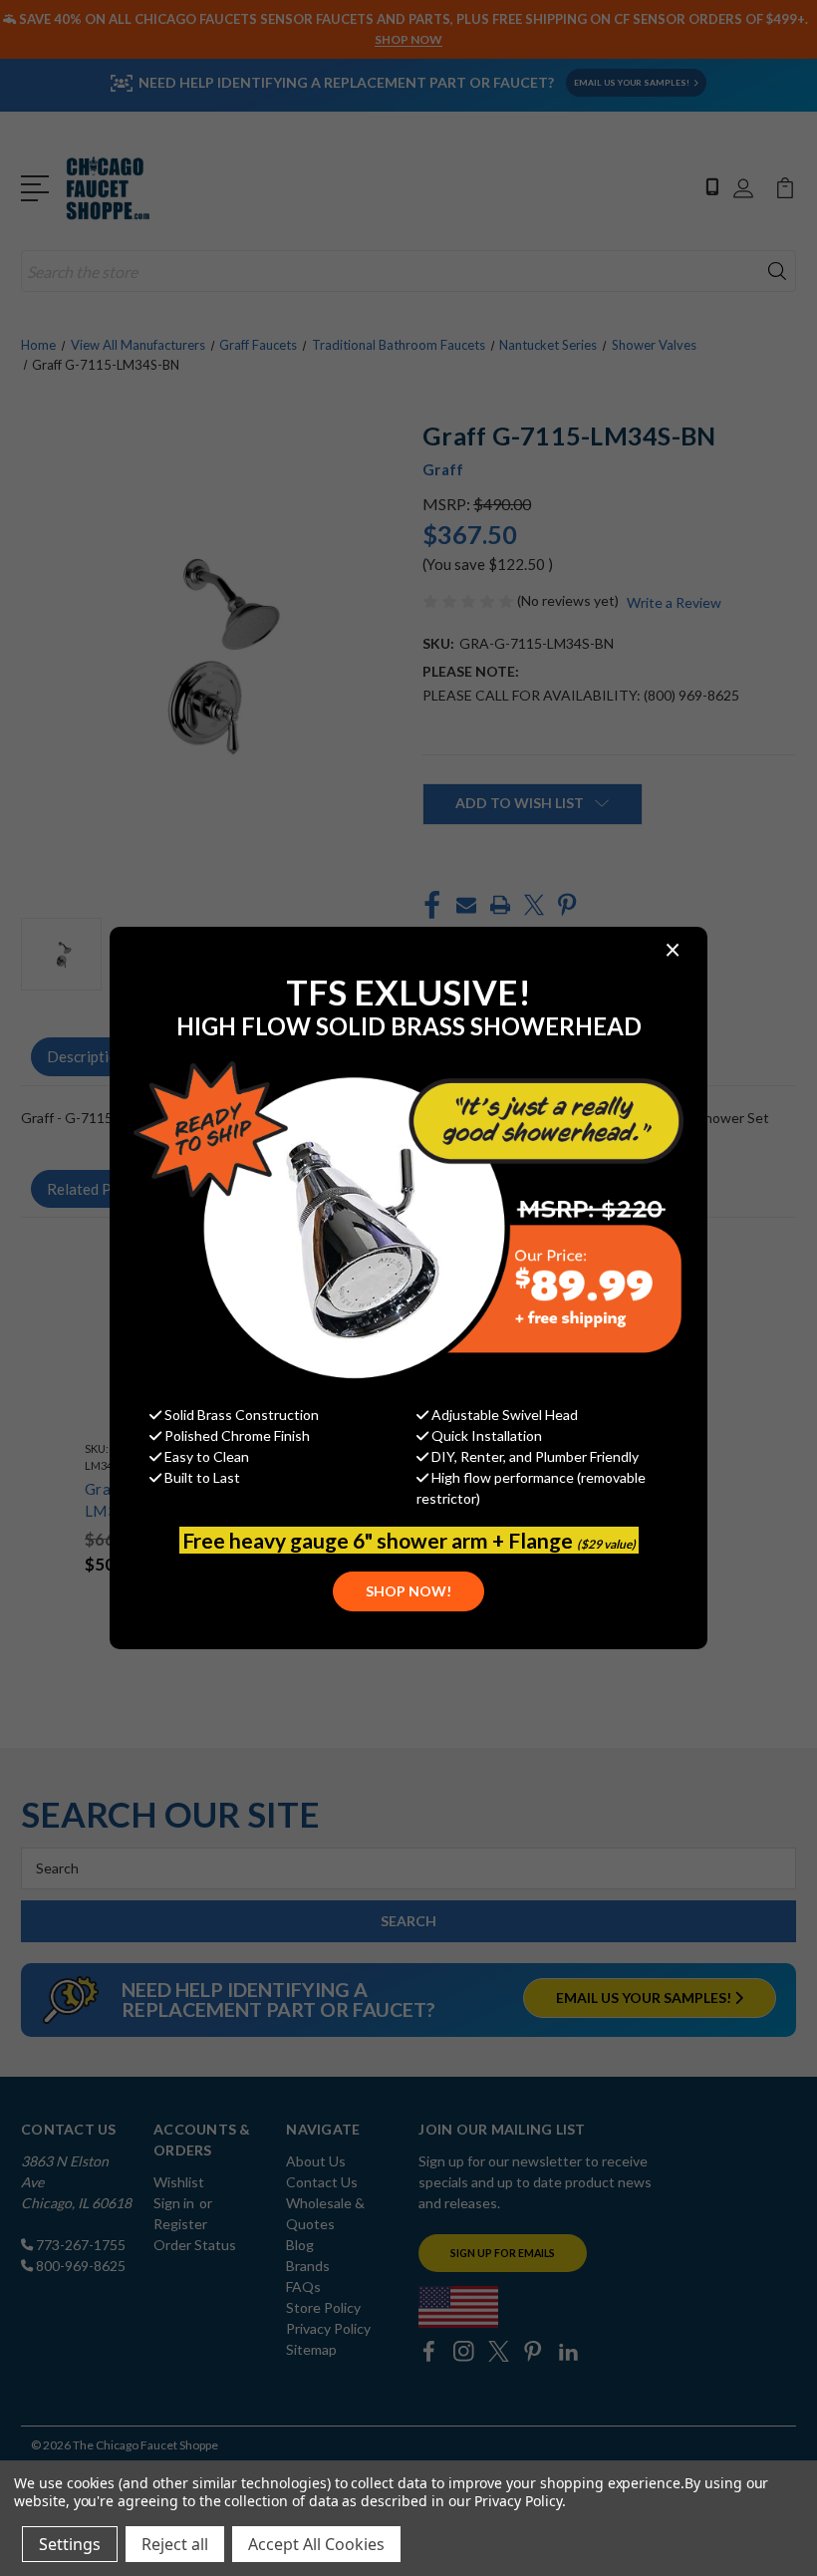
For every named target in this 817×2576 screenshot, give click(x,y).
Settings (70, 2544)
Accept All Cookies (316, 2544)
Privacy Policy (518, 2501)
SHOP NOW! (408, 1591)
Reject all (175, 2544)
